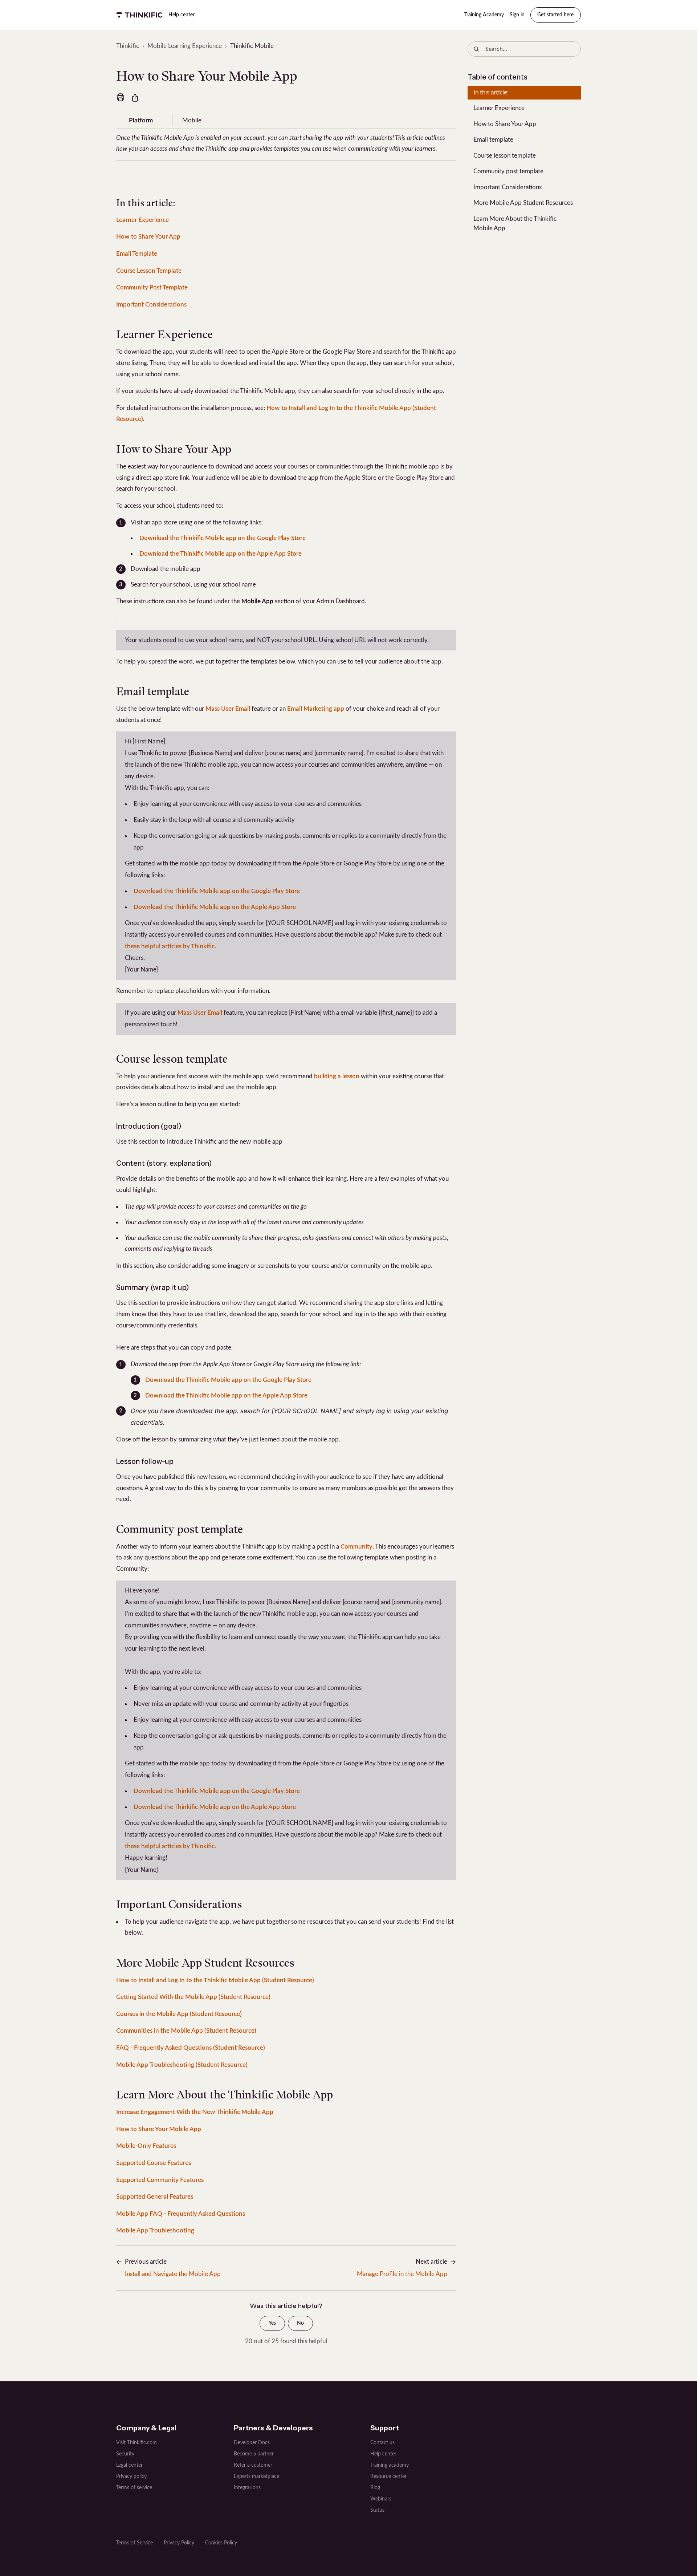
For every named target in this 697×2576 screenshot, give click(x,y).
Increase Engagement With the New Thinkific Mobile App (195, 2112)
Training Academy (484, 15)
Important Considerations (151, 305)
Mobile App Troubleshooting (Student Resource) (182, 2065)
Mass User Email (228, 709)
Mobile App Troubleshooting (155, 2230)
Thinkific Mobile (252, 46)
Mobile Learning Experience (185, 46)
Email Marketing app (316, 709)
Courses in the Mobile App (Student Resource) (179, 2014)
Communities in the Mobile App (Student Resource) (186, 2031)
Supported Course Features (154, 2163)
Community (356, 1547)
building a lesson (337, 1076)
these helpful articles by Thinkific (170, 946)
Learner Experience (142, 220)
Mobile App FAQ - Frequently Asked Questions (181, 2214)
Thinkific (128, 46)
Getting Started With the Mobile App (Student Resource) (193, 1997)
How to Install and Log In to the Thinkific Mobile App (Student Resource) (215, 1980)
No (300, 2323)
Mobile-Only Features (146, 2146)
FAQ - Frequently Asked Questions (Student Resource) (191, 2048)
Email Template (137, 254)
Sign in (517, 15)
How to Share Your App (148, 237)
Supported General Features (155, 2197)
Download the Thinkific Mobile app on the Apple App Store (221, 554)
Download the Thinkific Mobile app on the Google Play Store (223, 538)
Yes (272, 2323)
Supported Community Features (160, 2180)
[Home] (139, 15)
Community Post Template (152, 287)
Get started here (555, 15)
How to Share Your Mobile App (159, 2129)
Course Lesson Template (149, 271)
